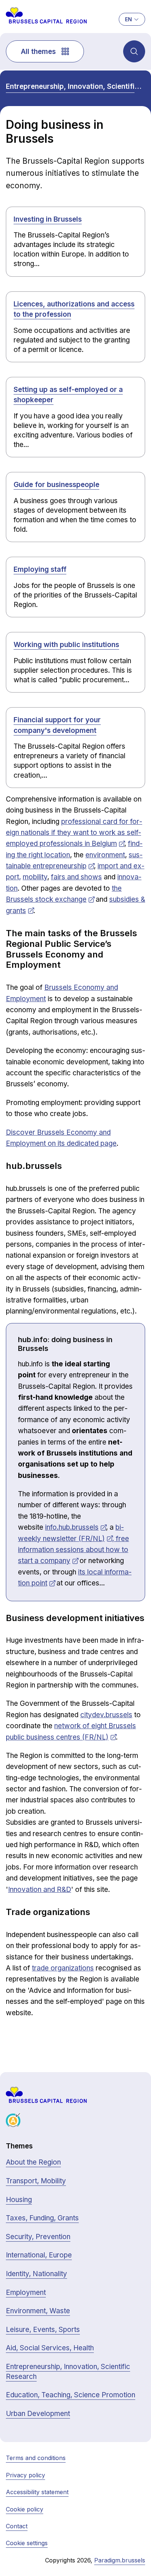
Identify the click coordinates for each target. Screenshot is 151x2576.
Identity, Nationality (36, 2274)
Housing (19, 2200)
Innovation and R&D (40, 1890)
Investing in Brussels (48, 219)
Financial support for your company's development (57, 725)
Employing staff (40, 569)
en (128, 19)
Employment (26, 2292)
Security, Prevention (38, 2237)
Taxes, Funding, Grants (42, 2218)
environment (105, 855)
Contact (17, 2526)
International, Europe (39, 2255)
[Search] (134, 51)
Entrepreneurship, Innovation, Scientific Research (75, 86)
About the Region (33, 2162)
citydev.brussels (106, 1715)
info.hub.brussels (72, 1527)
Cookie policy (25, 2509)
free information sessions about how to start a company (73, 1550)
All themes (38, 52)
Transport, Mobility (36, 2181)
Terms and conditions (36, 2458)
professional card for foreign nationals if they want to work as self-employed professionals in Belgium (74, 833)
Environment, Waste (38, 2311)
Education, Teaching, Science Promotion (71, 2395)
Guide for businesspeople (56, 485)
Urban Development (38, 2414)
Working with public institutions (66, 645)
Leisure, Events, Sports (43, 2330)
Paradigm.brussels (120, 2560)
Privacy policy (25, 2475)
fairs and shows (76, 877)
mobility (35, 877)
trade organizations (63, 1968)
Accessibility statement (37, 2492)
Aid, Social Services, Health (50, 2348)
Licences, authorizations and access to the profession (74, 309)
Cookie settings (27, 2543)
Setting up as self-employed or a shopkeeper (68, 395)
